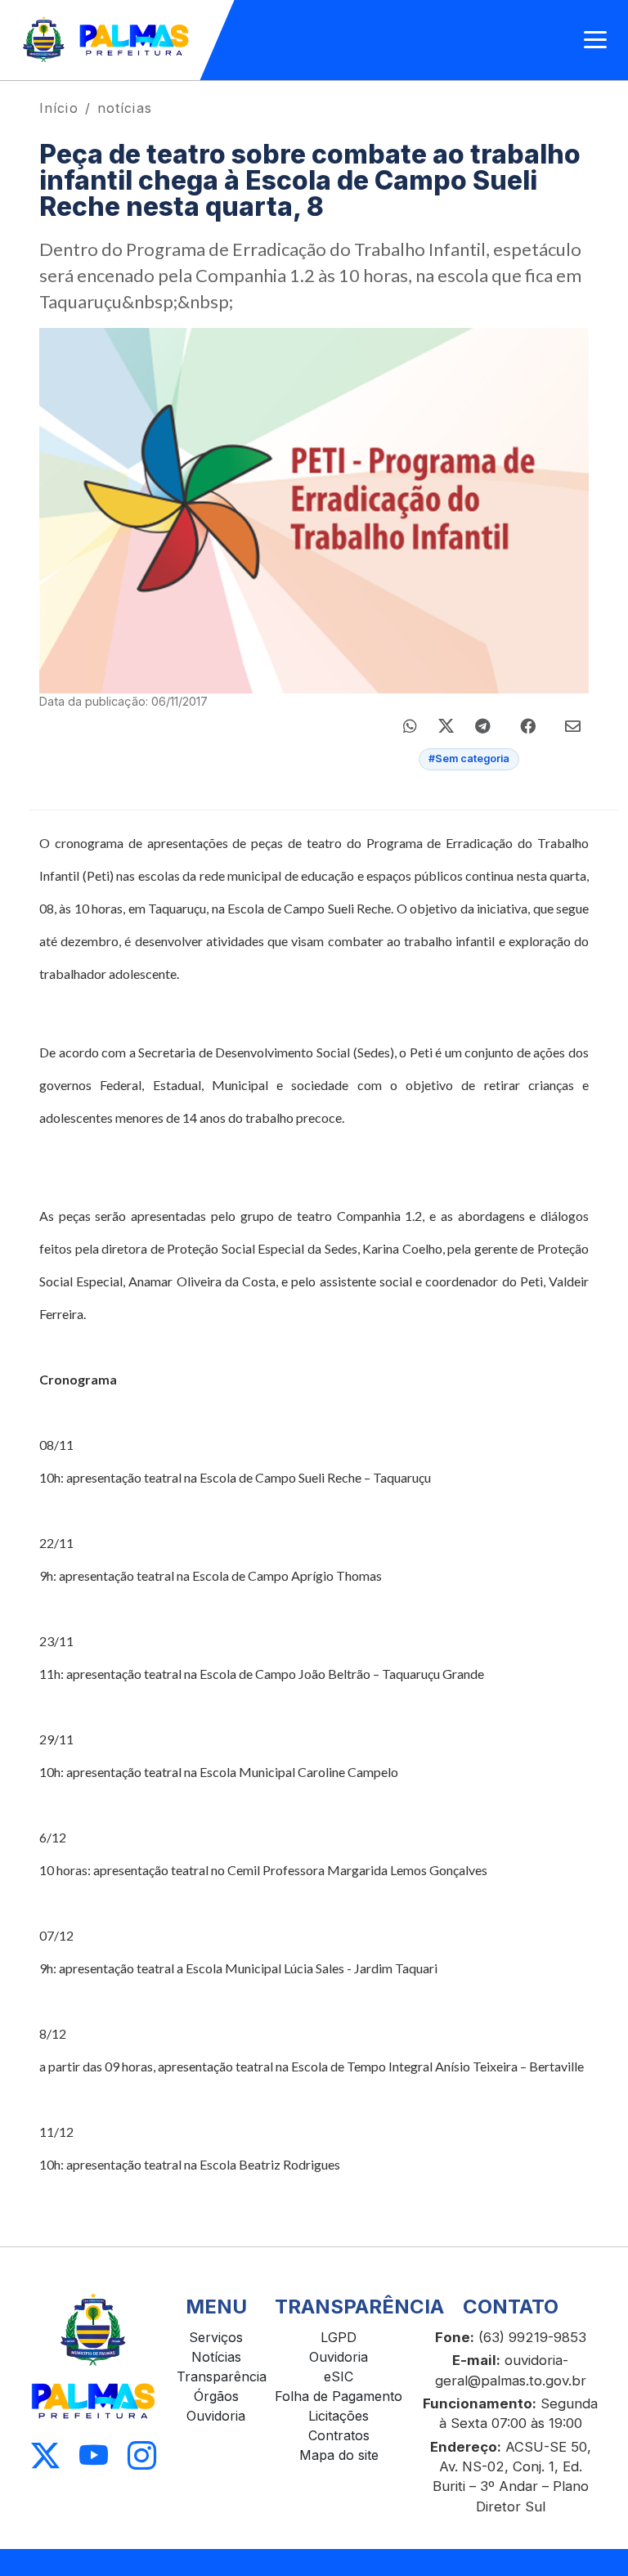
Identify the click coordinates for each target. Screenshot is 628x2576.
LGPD (339, 2337)
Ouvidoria (216, 2416)
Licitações (339, 2416)
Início (59, 108)
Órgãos (216, 2396)
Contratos (339, 2435)
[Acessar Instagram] (142, 2455)
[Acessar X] (45, 2455)
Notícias (216, 2357)
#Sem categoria (469, 758)
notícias (125, 108)
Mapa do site (339, 2455)
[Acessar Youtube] (94, 2455)
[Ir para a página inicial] (107, 40)
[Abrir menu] (595, 40)
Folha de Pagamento (339, 2396)
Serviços (216, 2337)
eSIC (339, 2376)
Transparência (222, 2376)
